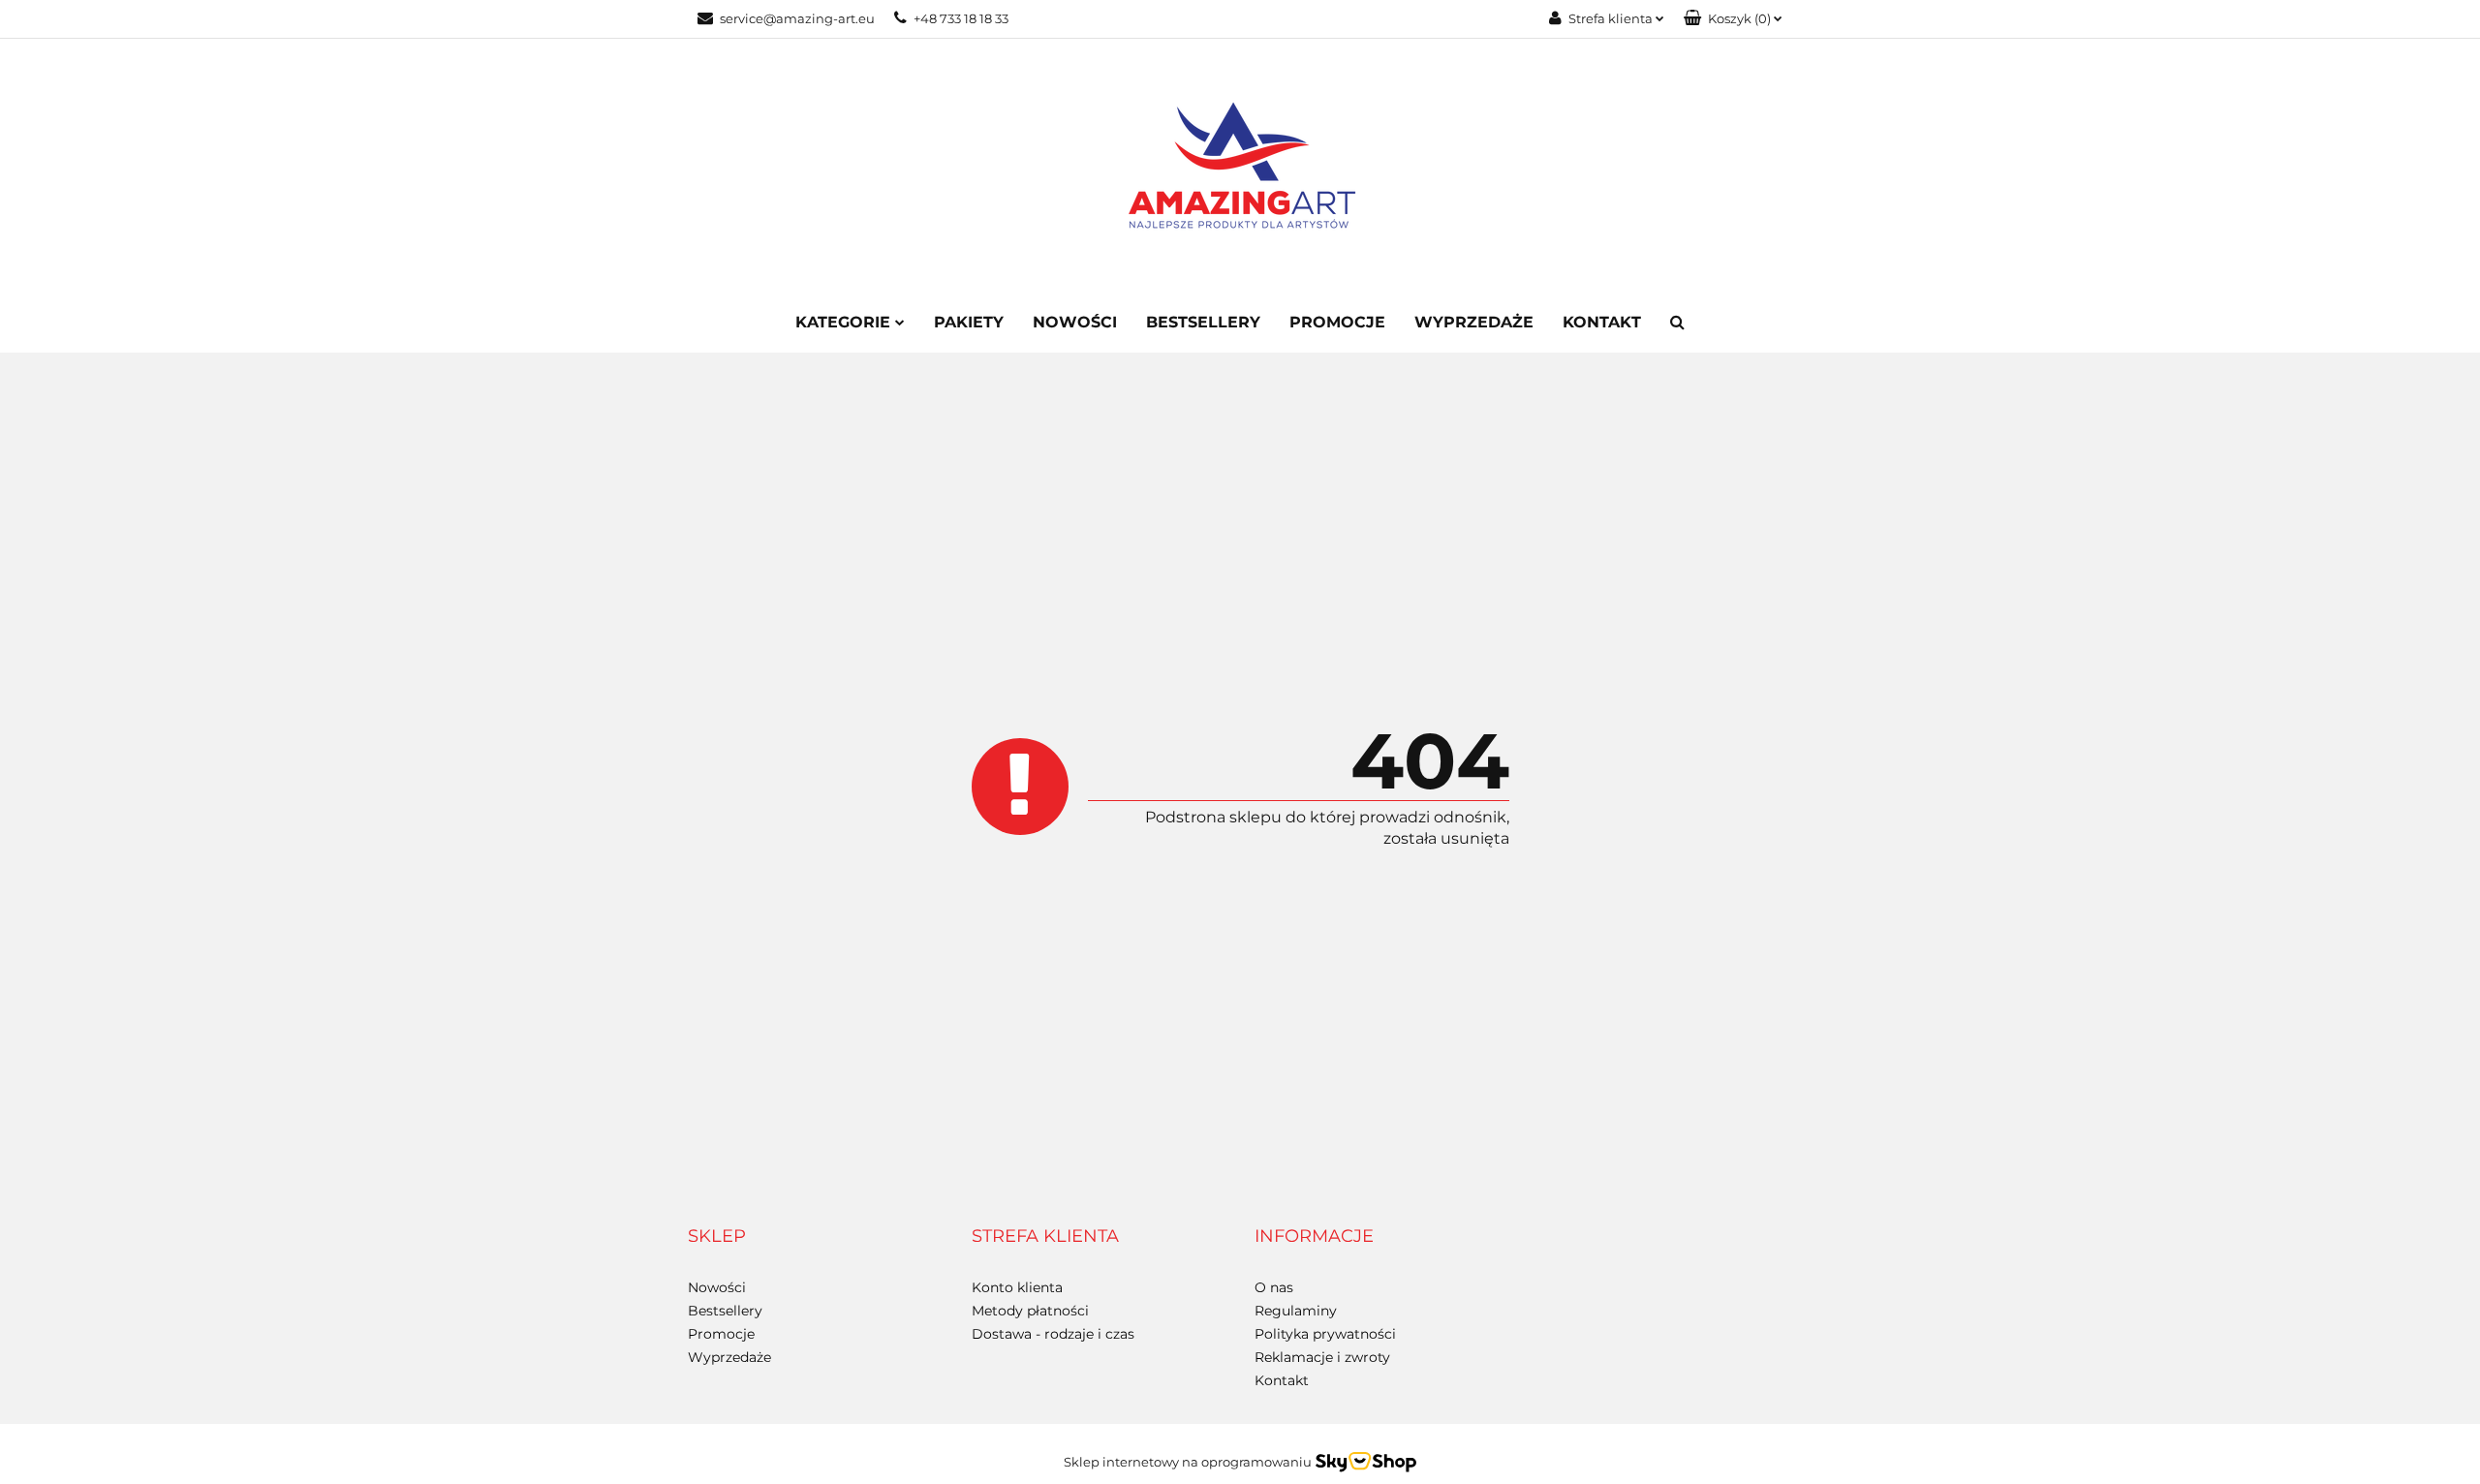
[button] (1733, 19)
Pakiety (969, 322)
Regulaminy (1296, 1311)
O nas (1274, 1287)
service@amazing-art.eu (797, 18)
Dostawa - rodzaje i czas (1053, 1334)
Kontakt (1602, 322)
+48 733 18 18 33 (961, 18)
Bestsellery (1203, 322)
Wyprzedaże (1474, 322)
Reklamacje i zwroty (1322, 1357)
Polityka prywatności (1325, 1334)
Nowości (1075, 322)
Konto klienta (1017, 1287)
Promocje (1337, 322)
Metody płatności (1030, 1311)
